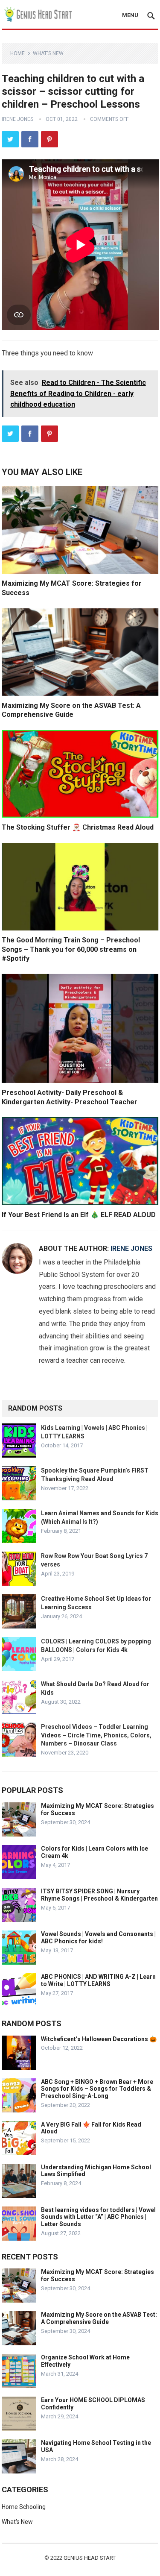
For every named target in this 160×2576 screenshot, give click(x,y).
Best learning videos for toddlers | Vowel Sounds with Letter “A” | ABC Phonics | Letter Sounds (98, 2217)
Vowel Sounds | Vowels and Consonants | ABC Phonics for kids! (98, 1938)
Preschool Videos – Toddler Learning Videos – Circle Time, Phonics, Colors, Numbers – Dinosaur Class (96, 1735)
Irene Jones (17, 119)
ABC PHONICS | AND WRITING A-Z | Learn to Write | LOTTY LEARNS (98, 1980)
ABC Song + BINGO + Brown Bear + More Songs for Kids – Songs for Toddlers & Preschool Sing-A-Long (97, 2089)
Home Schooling (24, 2507)
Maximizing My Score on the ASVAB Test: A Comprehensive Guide (99, 2318)
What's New (48, 53)
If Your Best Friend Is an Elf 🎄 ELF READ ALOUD (79, 1215)
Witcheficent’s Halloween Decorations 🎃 (99, 2039)
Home (17, 53)
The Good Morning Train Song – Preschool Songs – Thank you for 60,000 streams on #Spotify (71, 949)
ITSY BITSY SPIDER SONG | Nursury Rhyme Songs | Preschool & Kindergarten (99, 1895)
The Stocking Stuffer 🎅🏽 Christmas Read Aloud (78, 827)
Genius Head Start (90, 2558)
